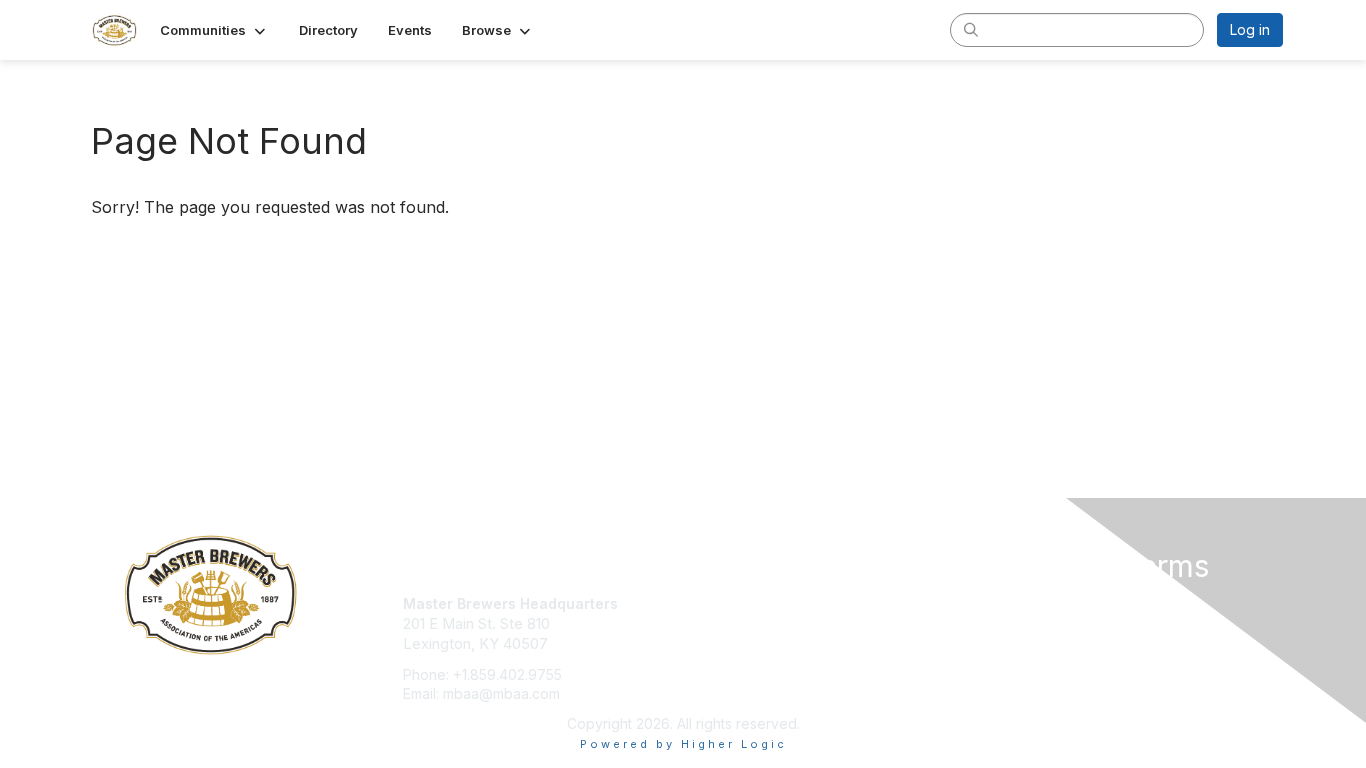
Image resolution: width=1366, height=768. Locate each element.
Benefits (718, 623)
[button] (214, 30)
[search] (971, 29)
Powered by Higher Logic (683, 744)
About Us (1010, 603)
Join (705, 603)
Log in (1250, 29)
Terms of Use (1024, 623)
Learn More (729, 642)
